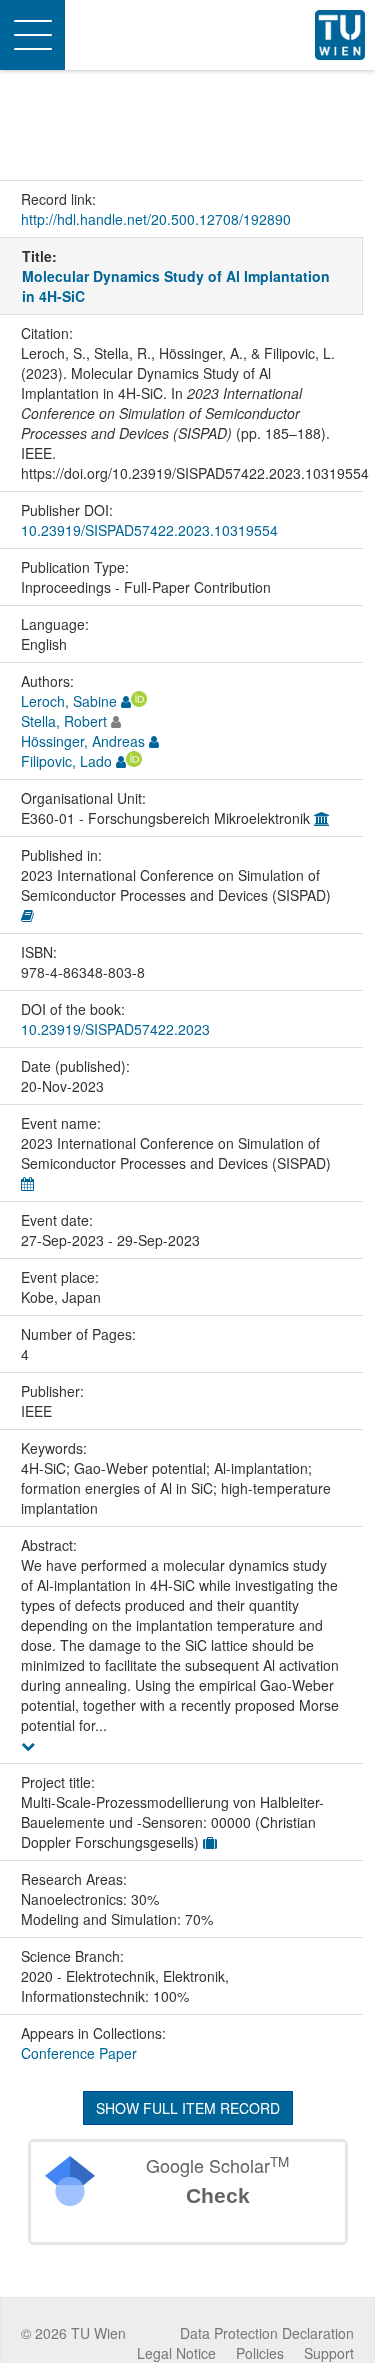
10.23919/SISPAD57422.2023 (115, 1029)
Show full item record (188, 2108)
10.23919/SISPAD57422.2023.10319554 (149, 530)
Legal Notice (176, 2353)
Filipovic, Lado (66, 761)
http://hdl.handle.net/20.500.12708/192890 (156, 219)
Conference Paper (79, 2053)
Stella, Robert (64, 721)
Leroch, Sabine (69, 701)
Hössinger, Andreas (83, 741)
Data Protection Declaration (267, 2333)
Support (329, 2353)
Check (218, 2195)
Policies (260, 2353)
